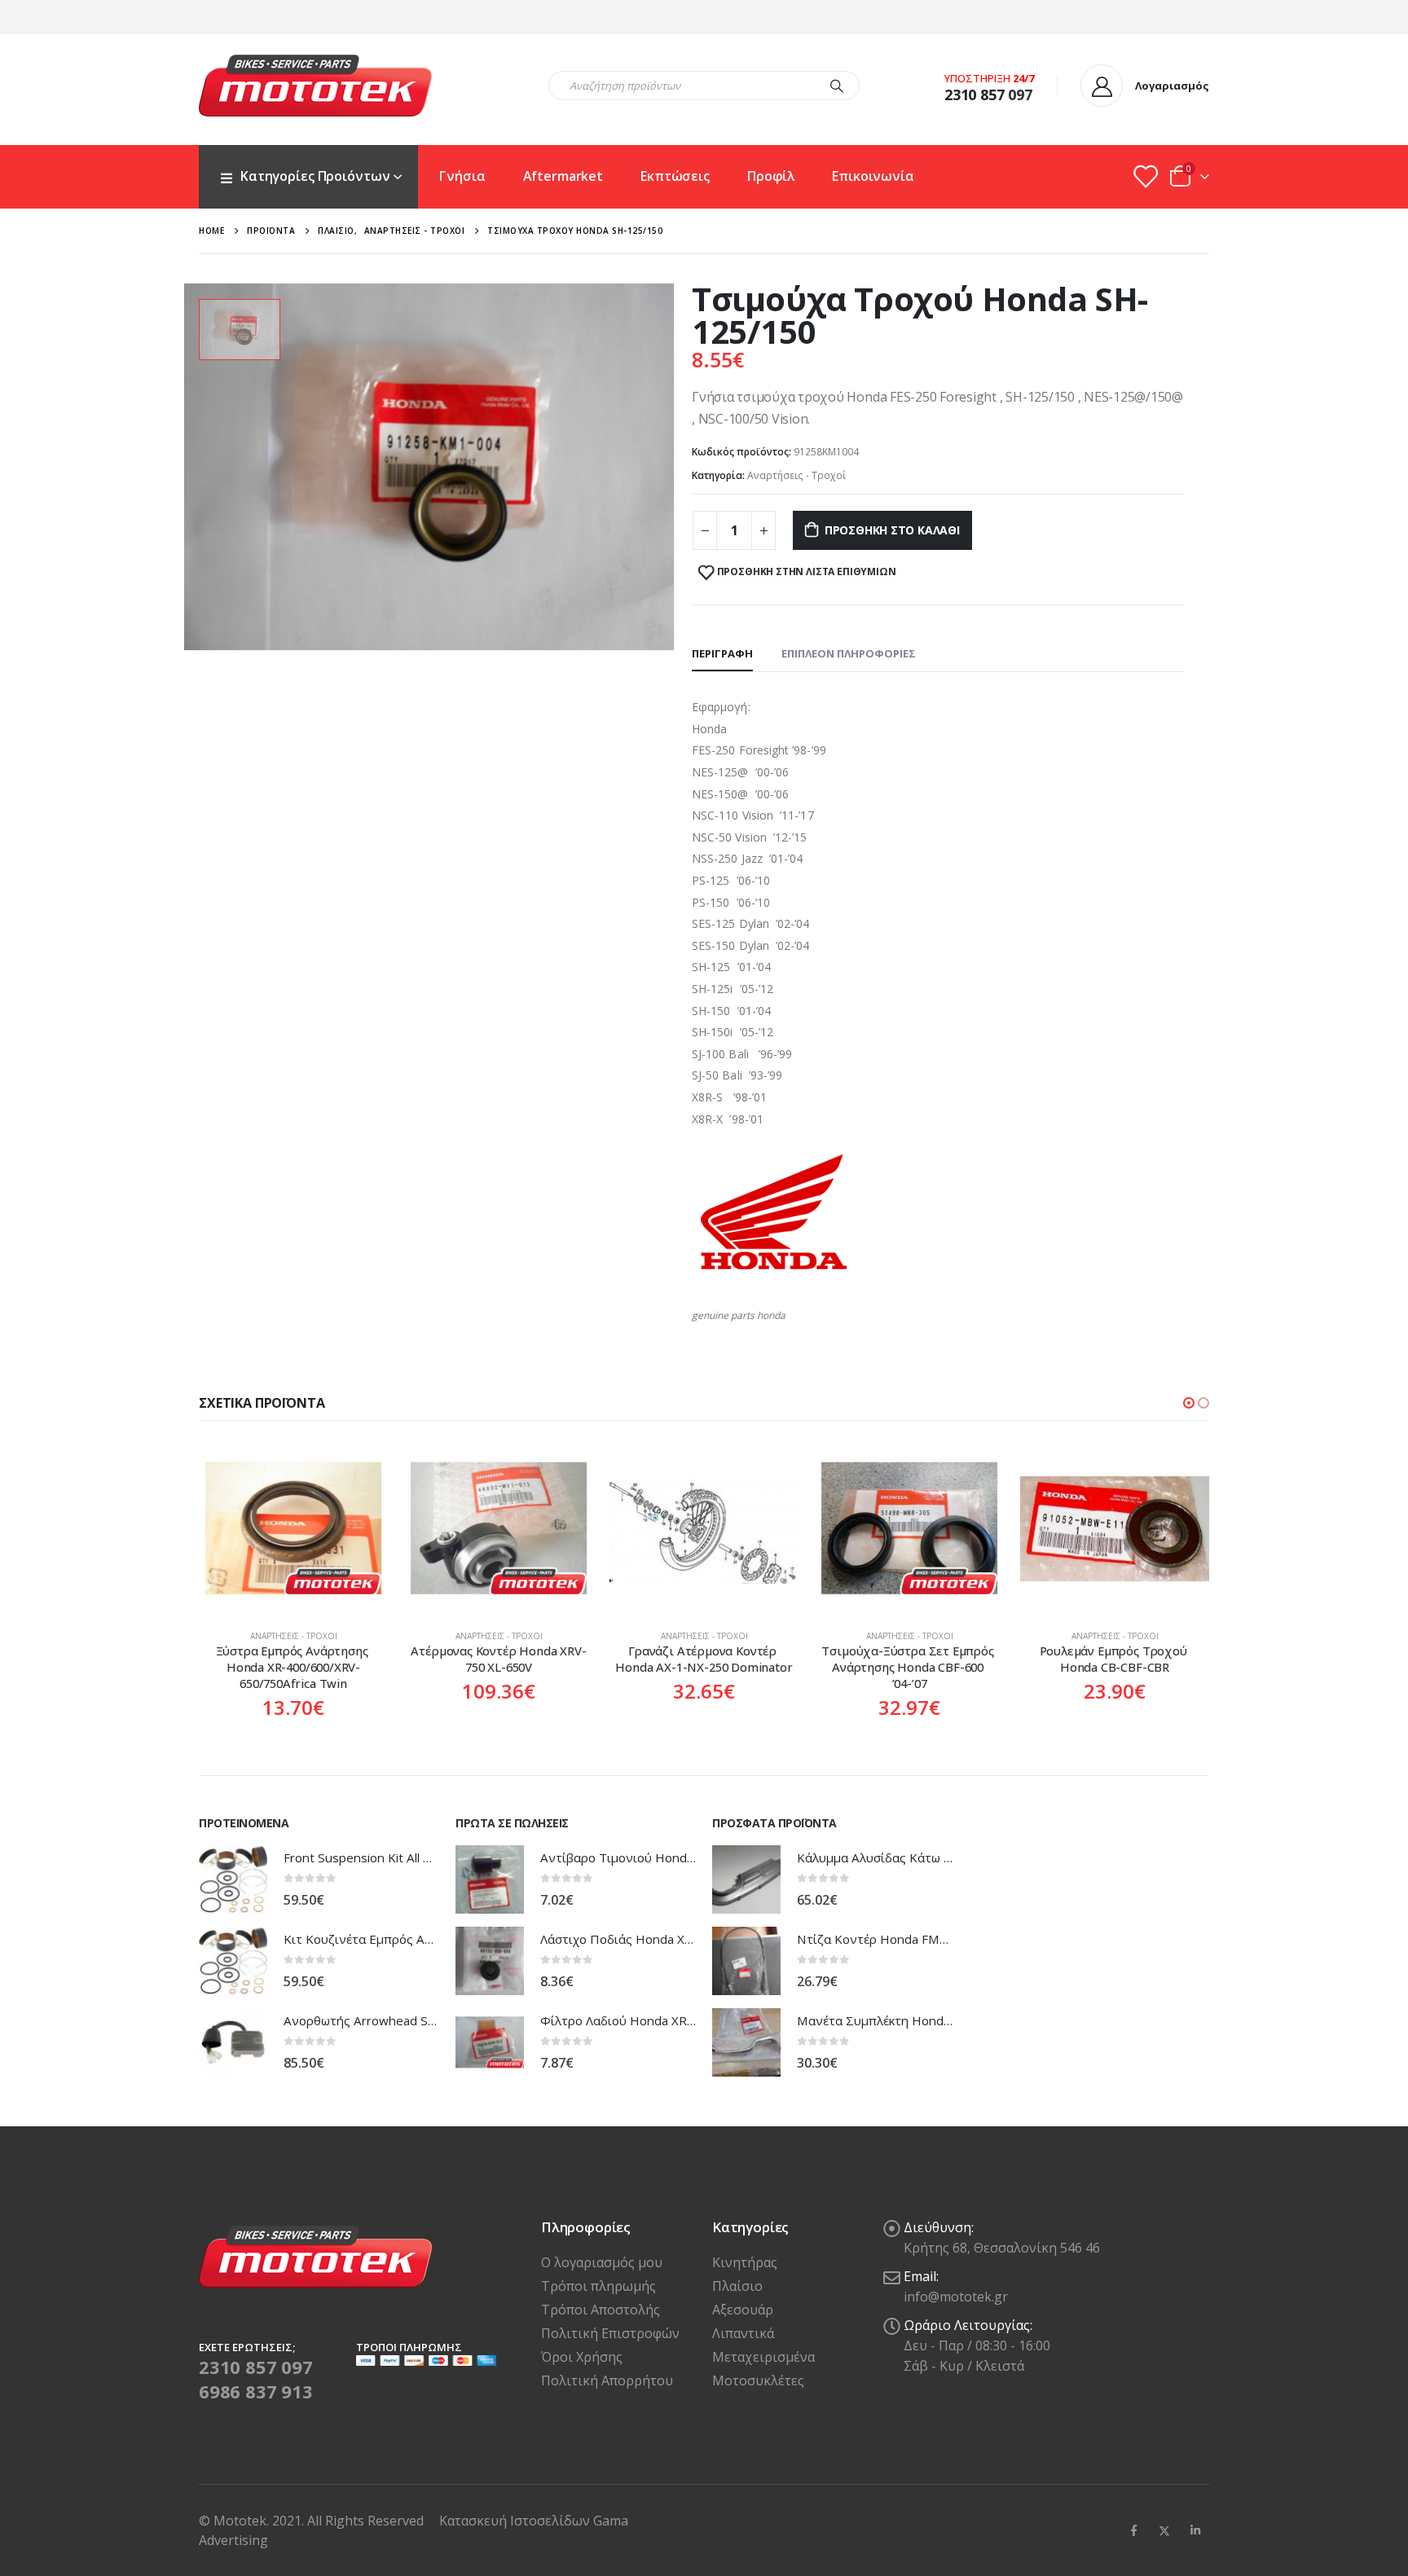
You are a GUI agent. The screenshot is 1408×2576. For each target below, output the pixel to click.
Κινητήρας (745, 2262)
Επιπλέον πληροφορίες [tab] (849, 653)
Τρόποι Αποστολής (601, 2310)
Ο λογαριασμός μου (602, 2262)
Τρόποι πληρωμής (598, 2286)
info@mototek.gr (956, 2297)
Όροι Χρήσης (582, 2357)
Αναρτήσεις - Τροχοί (796, 475)
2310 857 (975, 95)
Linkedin (1195, 2530)
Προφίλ (771, 176)
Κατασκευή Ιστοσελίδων (516, 2521)
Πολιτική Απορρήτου (607, 2380)
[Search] (837, 86)
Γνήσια (462, 176)
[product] (293, 1528)
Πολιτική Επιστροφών (610, 2333)
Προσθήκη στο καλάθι (892, 530)
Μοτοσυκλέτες (758, 2380)
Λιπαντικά (743, 2333)
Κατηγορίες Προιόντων (315, 176)
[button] (1189, 1403)
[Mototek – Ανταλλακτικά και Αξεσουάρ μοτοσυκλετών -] (315, 86)
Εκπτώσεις (675, 176)
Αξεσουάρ (743, 2310)
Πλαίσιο (737, 2286)
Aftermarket (563, 176)
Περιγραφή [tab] (722, 653)
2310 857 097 (256, 2367)
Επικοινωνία (873, 176)
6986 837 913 (256, 2391)
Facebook (1133, 2530)
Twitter (1164, 2530)
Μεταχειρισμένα (763, 2357)
